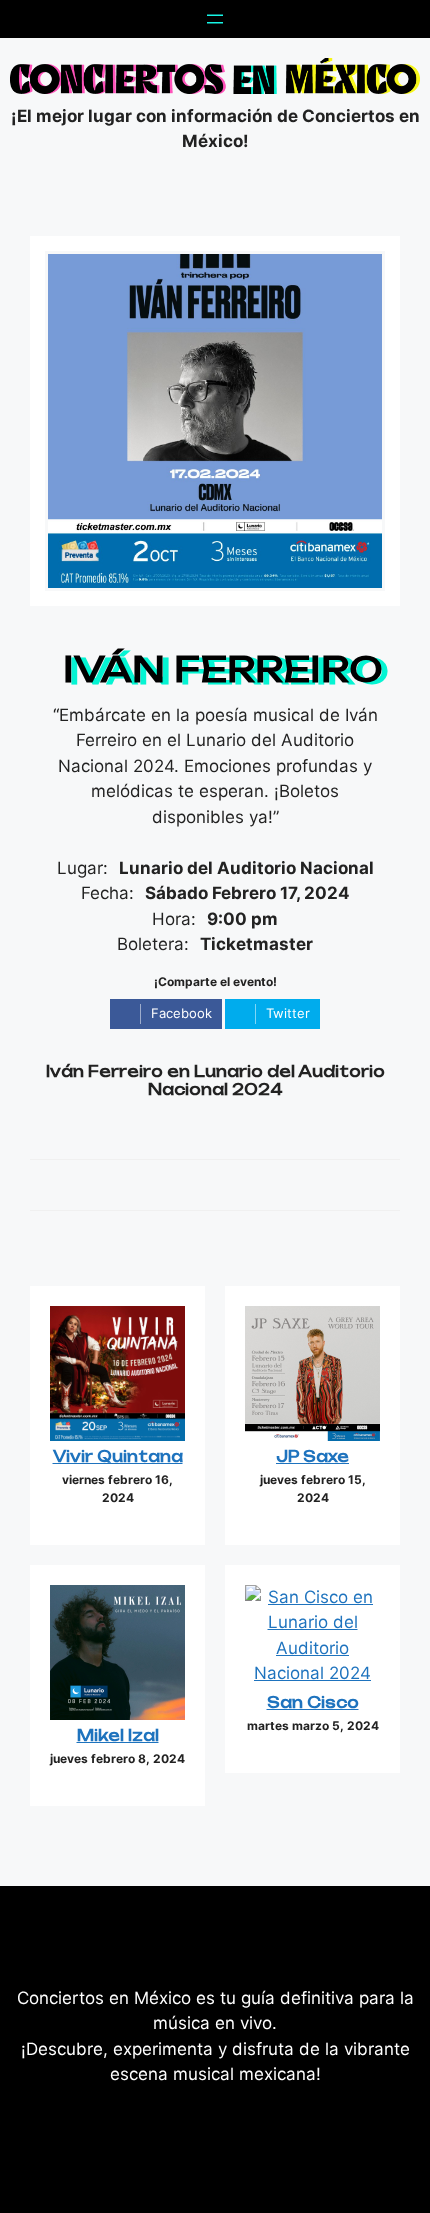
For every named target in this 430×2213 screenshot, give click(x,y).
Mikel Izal (118, 1735)
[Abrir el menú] (215, 19)
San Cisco (313, 1702)
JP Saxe (312, 1456)
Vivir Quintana (118, 1456)
